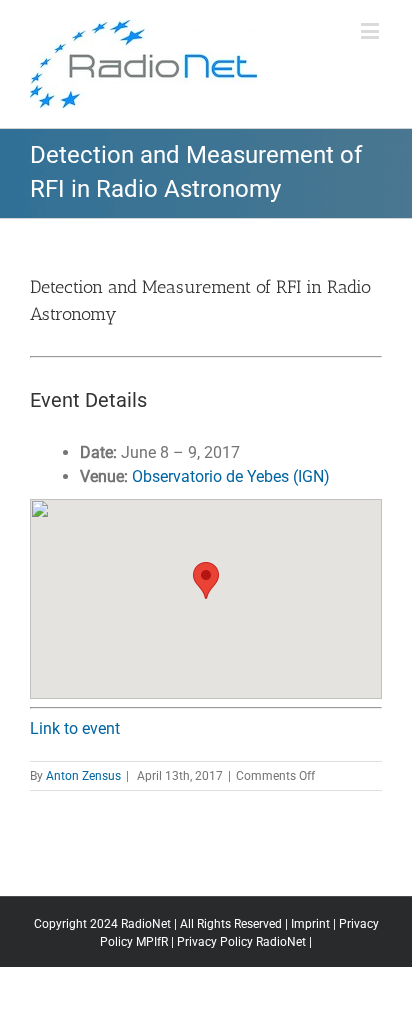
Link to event (75, 728)
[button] (206, 580)
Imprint (310, 924)
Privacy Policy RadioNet (241, 942)
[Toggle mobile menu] (371, 30)
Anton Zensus (83, 776)
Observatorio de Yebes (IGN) (231, 476)
